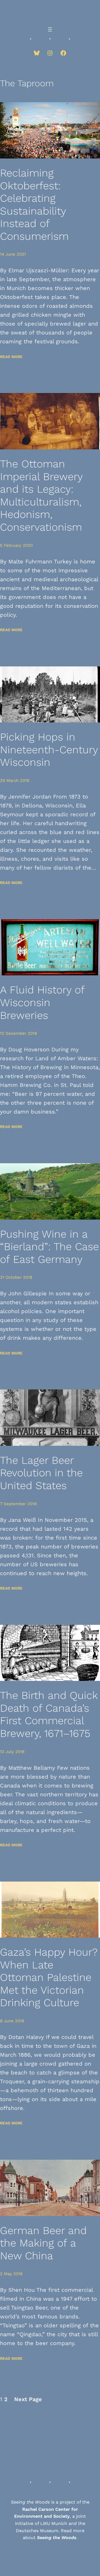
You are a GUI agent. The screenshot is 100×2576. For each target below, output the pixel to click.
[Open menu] (50, 29)
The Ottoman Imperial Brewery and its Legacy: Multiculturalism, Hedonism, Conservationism (41, 495)
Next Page (28, 2399)
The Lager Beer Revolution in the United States (41, 1473)
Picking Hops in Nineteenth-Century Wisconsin (49, 750)
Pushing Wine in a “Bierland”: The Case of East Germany (49, 1247)
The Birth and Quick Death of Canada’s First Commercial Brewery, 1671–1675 (49, 1714)
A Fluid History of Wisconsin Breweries (42, 1002)
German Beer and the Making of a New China (43, 2243)
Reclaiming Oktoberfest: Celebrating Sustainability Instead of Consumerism (34, 205)
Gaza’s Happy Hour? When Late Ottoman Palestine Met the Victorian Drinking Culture (49, 1977)
